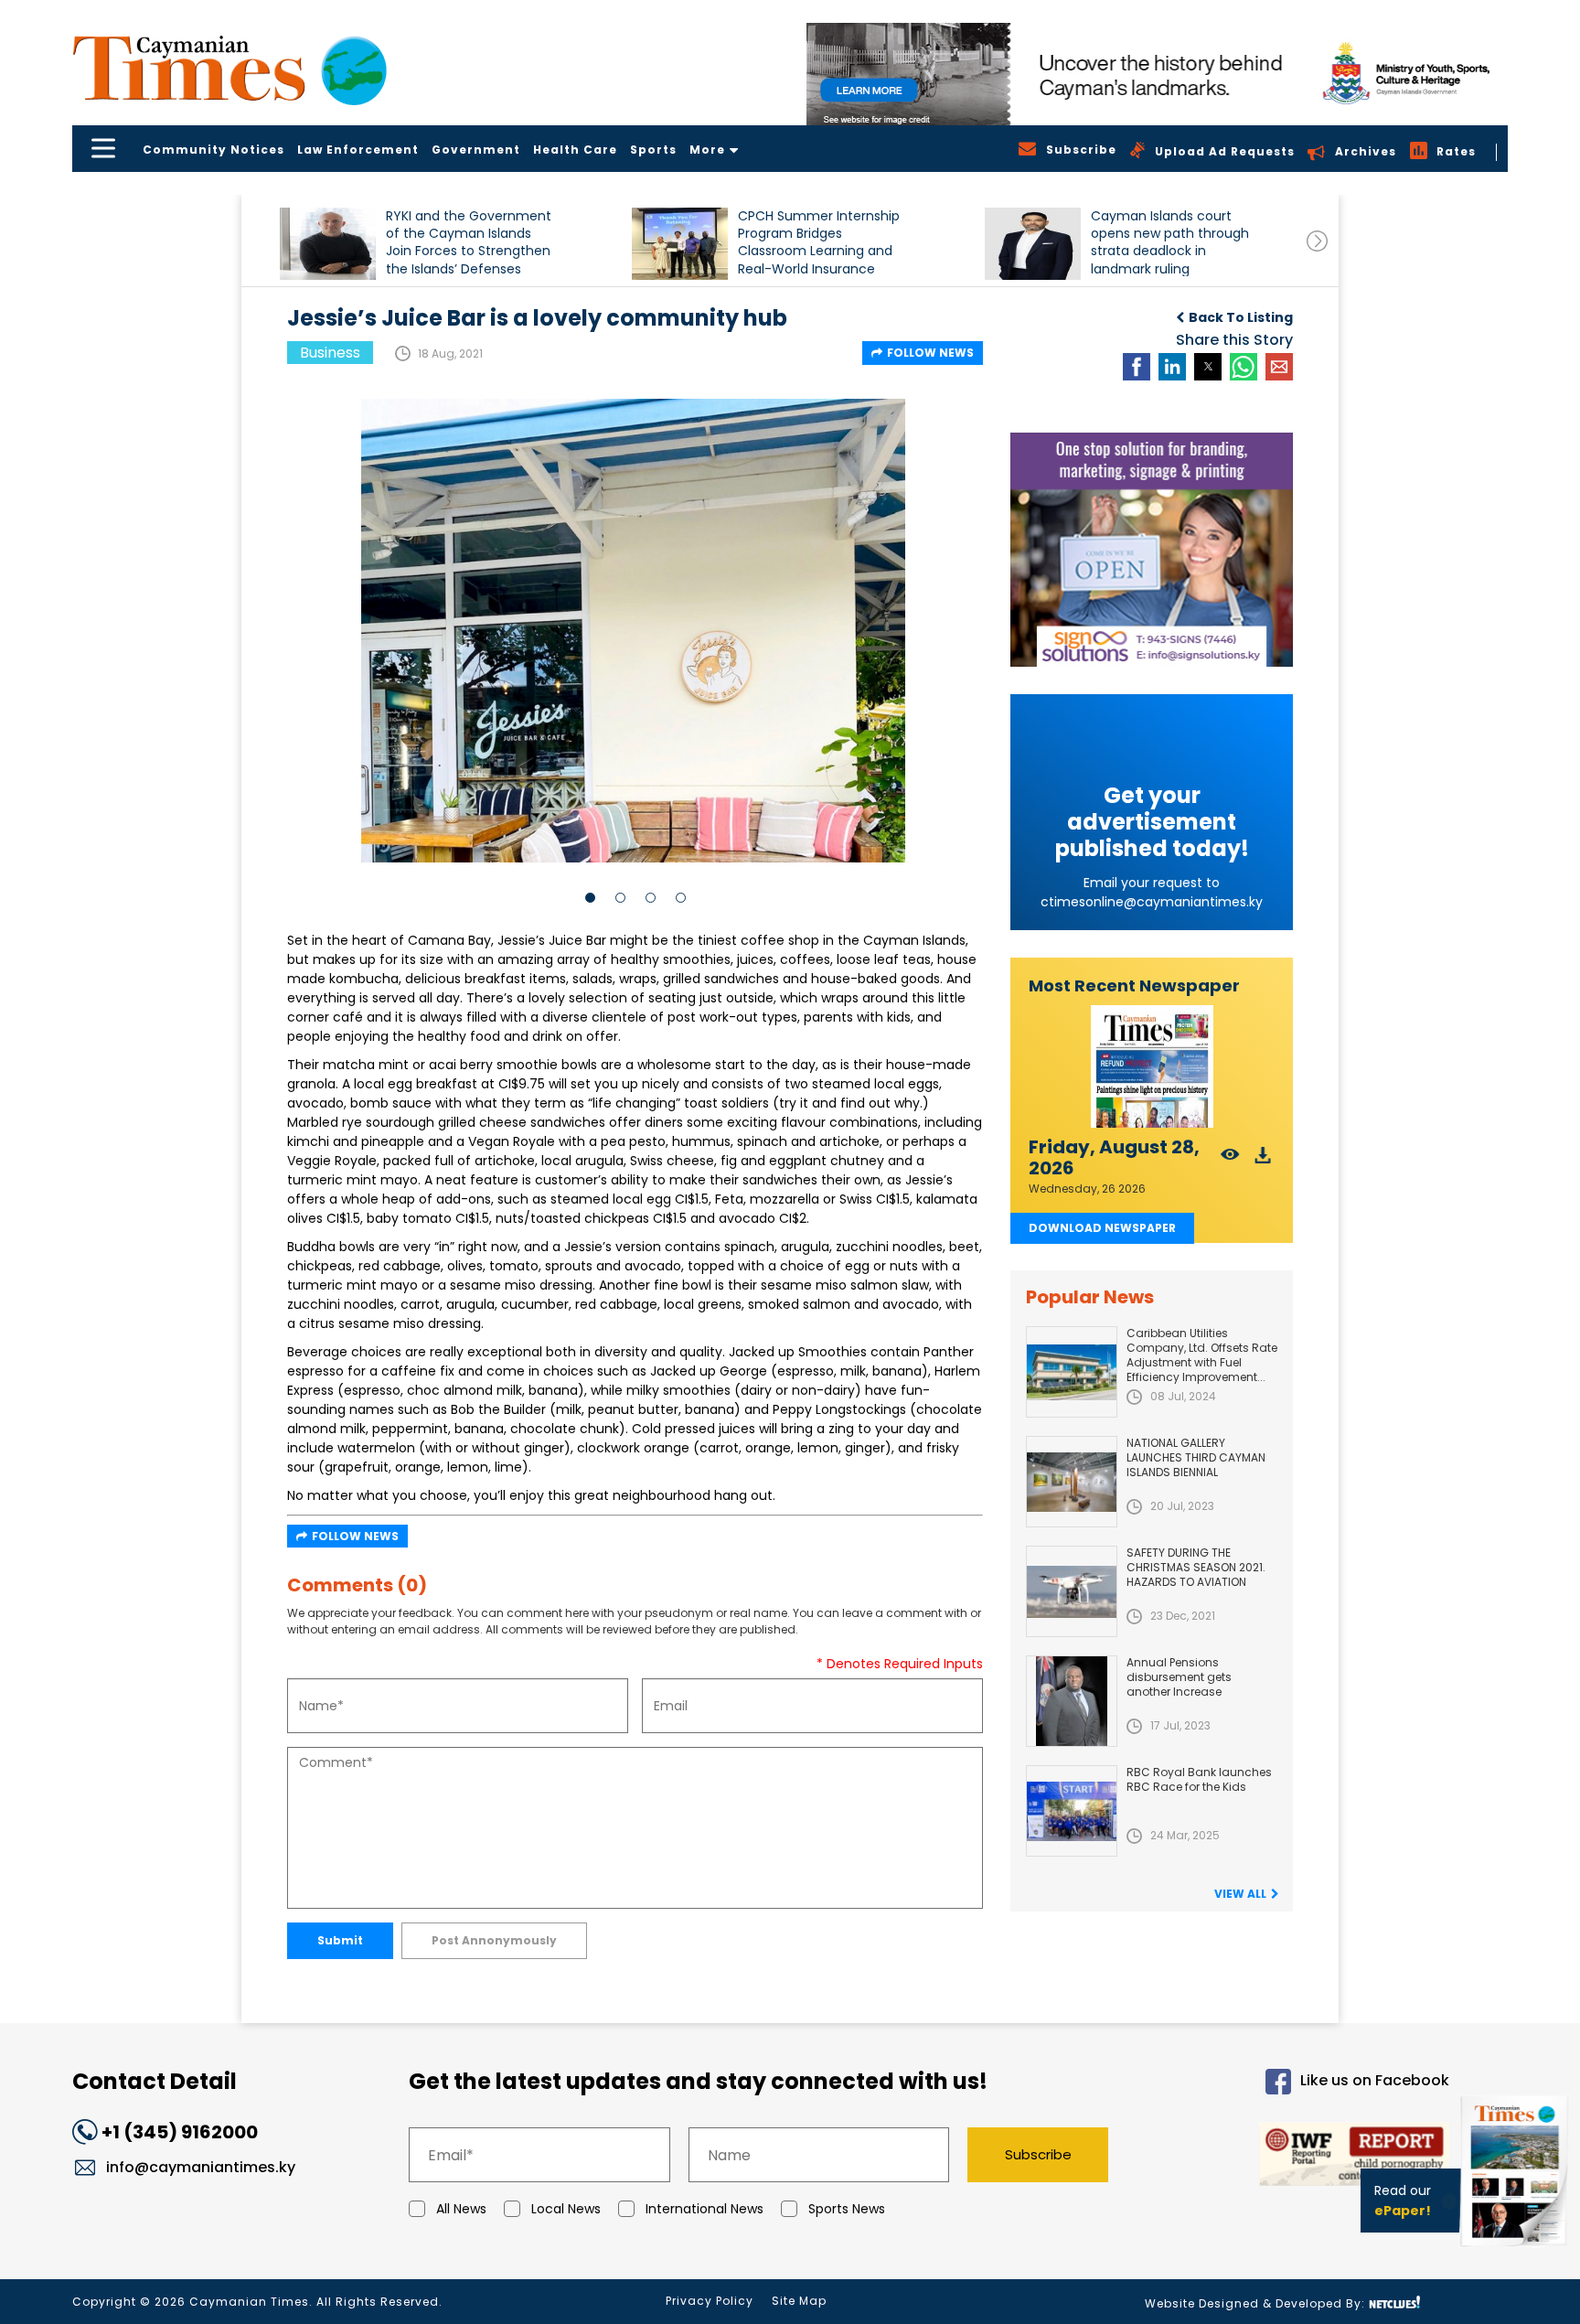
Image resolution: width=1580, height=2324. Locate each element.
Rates (1456, 151)
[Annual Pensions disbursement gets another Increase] (1072, 1701)
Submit (340, 1940)
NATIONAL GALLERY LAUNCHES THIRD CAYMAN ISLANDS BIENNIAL (1196, 1457)
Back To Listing (1241, 317)
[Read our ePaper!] (1516, 2250)
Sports (653, 150)
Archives (1366, 151)
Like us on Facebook (1375, 2081)
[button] (328, 244)
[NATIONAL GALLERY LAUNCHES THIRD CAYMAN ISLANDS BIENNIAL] (1072, 1482)
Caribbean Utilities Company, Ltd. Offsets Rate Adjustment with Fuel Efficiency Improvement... (1202, 1355)
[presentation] (1317, 241)
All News (461, 2209)
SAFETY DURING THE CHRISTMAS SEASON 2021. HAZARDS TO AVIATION (1196, 1567)
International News (705, 2209)
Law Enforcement (358, 150)
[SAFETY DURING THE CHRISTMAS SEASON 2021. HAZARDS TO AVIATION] (1072, 1591)
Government (476, 150)
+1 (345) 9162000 (180, 2132)
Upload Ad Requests (1225, 151)
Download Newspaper (1102, 1228)
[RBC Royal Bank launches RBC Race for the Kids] (1072, 1811)
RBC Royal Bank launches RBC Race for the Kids (1199, 1779)
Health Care (575, 150)
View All (1240, 1894)
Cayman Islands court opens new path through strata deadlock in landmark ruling (1170, 242)
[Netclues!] (1394, 2303)
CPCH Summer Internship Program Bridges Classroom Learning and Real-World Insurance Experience (819, 242)
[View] (1230, 1160)
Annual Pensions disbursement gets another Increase (1179, 1677)
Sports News (847, 2209)
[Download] (1263, 1160)
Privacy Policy (710, 2301)
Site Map (799, 2301)
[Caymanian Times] (230, 68)
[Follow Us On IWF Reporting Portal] (1295, 2157)
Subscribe (1038, 2154)
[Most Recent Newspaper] (1152, 1067)
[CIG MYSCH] (1157, 74)
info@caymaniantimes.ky (201, 2167)
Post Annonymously (494, 1940)
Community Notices (214, 150)
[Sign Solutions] (1152, 550)
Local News (566, 2209)
